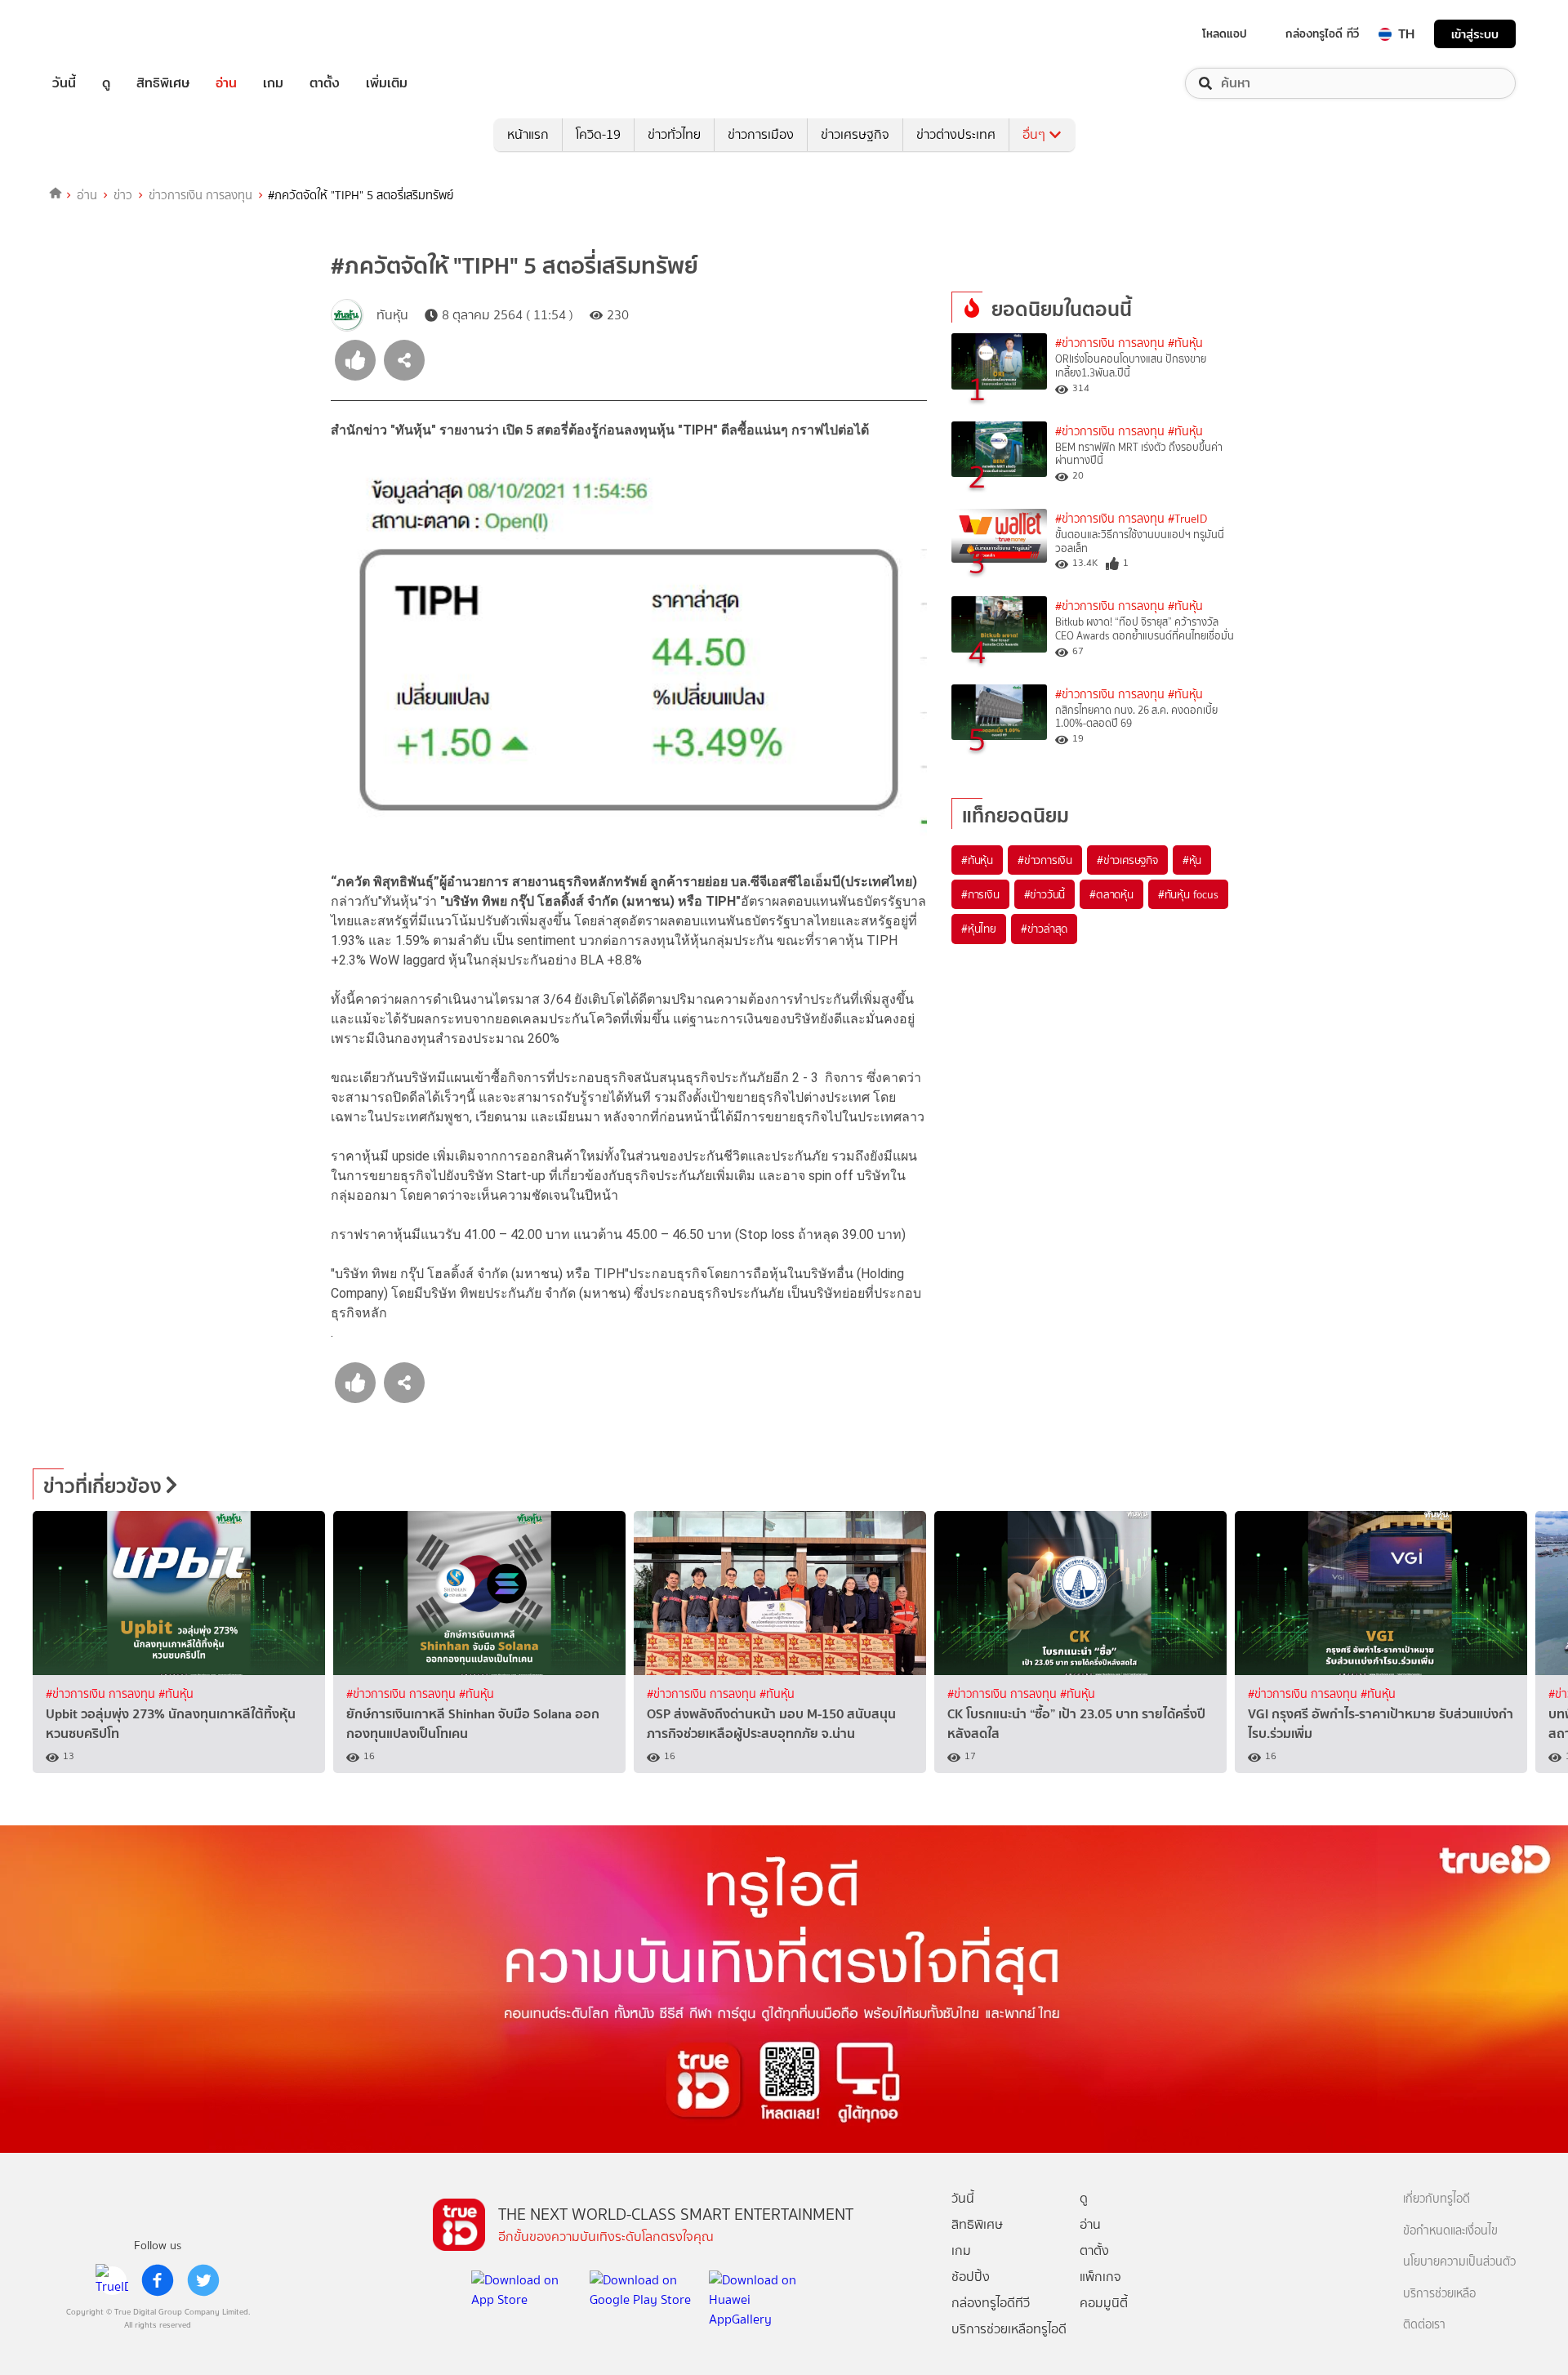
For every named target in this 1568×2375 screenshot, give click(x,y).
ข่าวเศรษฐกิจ (855, 134)
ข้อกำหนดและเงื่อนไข (1450, 2231)
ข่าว (123, 195)
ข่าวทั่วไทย (674, 134)
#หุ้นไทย (979, 929)
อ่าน (226, 83)
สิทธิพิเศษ (163, 83)
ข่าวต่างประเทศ (956, 134)
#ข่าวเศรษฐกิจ (1127, 860)
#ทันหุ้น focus (1188, 894)
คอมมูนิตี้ (1104, 2303)
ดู (106, 83)
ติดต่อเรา (1424, 2325)
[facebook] (158, 2280)
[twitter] (203, 2280)
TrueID (101, 34)
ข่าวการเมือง (761, 134)
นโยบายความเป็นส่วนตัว (1459, 2262)
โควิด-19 (598, 134)
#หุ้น (1192, 860)
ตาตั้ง (325, 83)
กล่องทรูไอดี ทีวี (1322, 33)
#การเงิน (980, 894)
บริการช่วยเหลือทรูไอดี (1009, 2329)
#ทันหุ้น (977, 860)
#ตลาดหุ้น (1111, 894)
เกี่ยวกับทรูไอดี (1437, 2199)
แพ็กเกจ (1100, 2277)
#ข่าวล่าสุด (1044, 929)
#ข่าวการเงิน (1045, 860)
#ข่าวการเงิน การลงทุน (1110, 343)
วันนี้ (64, 83)
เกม (273, 83)
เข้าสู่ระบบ (1475, 34)
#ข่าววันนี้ (1045, 894)
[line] (112, 2280)
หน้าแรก (528, 134)
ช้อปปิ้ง (971, 2277)
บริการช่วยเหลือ (1439, 2294)
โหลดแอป (1225, 33)
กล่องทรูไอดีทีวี (991, 2303)
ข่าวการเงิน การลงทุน (200, 195)
